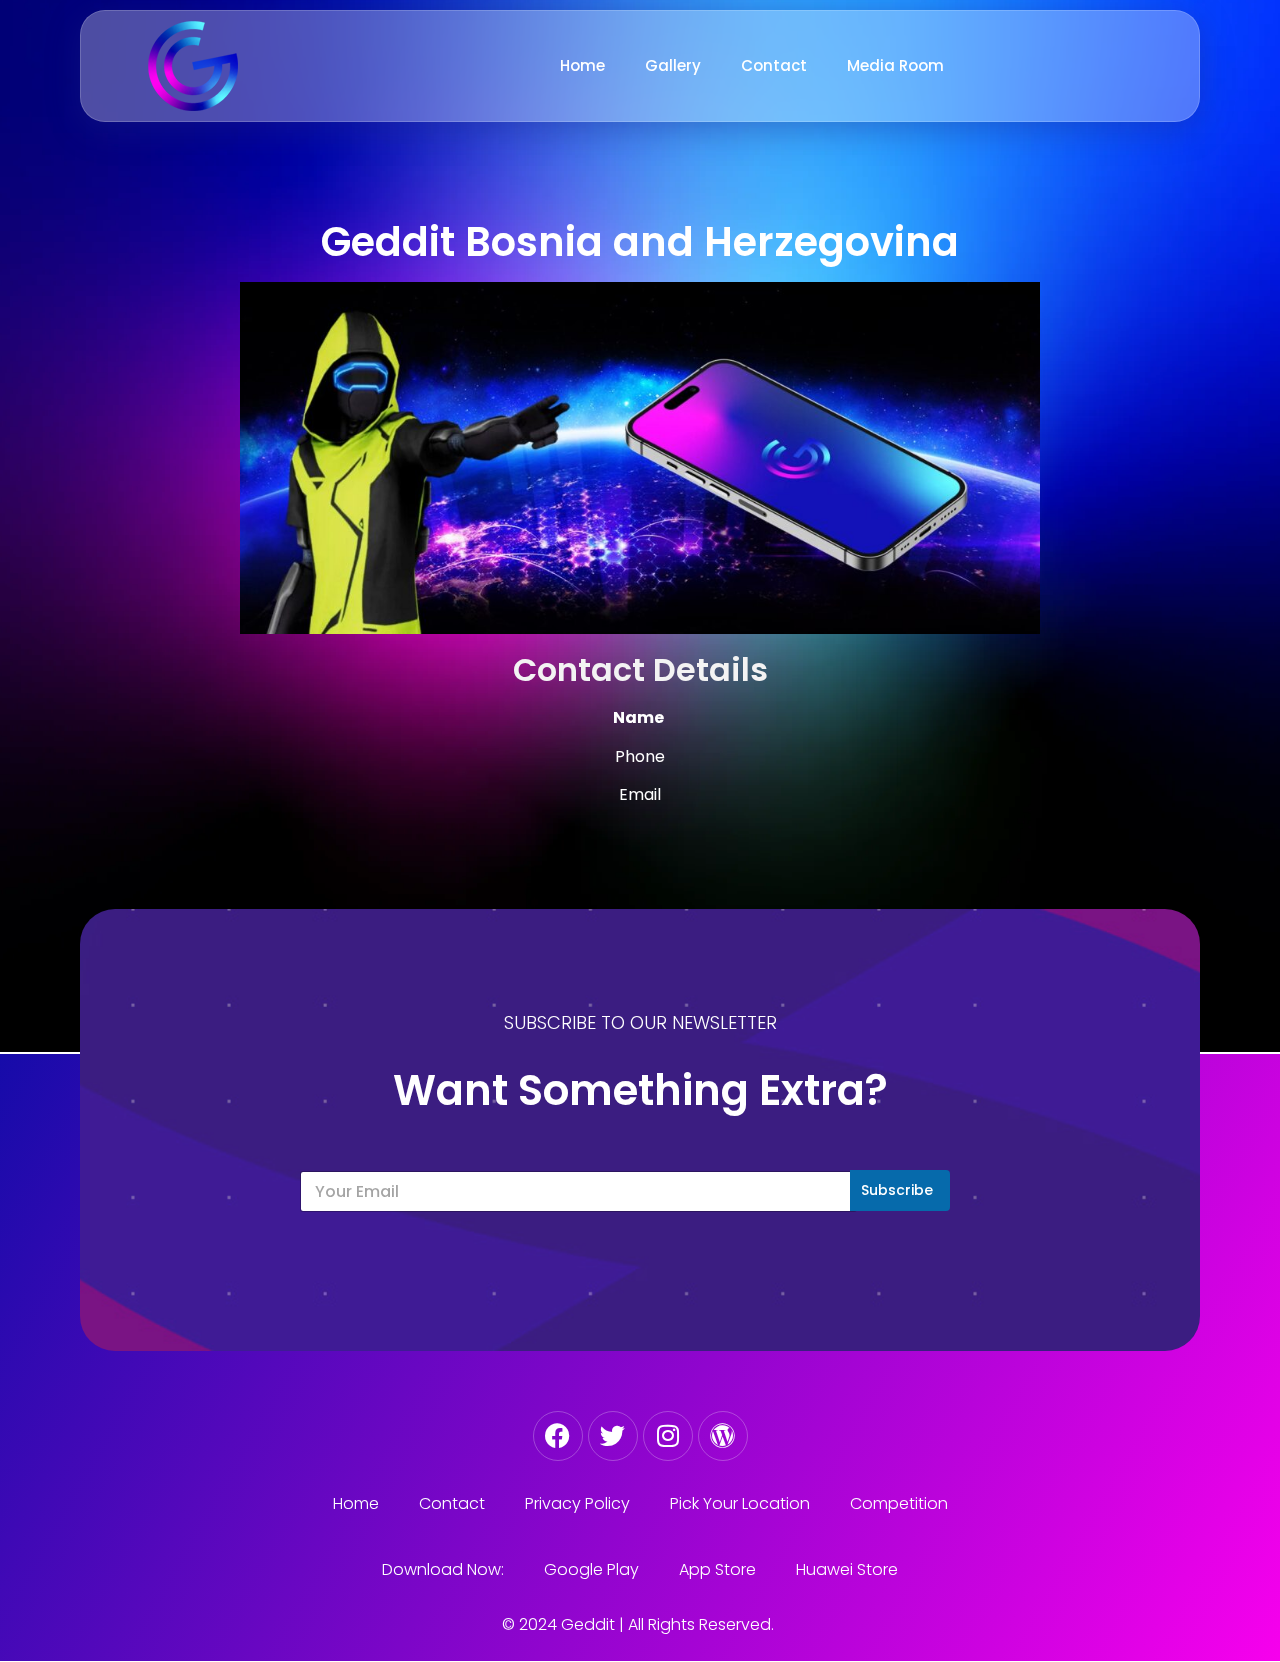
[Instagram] (668, 1436)
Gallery (673, 65)
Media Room (895, 65)
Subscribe (897, 1190)
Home (582, 65)
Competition (899, 1503)
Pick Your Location (740, 1503)
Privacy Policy (577, 1503)
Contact (774, 65)
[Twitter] (613, 1436)
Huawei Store (847, 1569)
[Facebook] (558, 1436)
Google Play (591, 1569)
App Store (717, 1569)
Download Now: (443, 1569)
